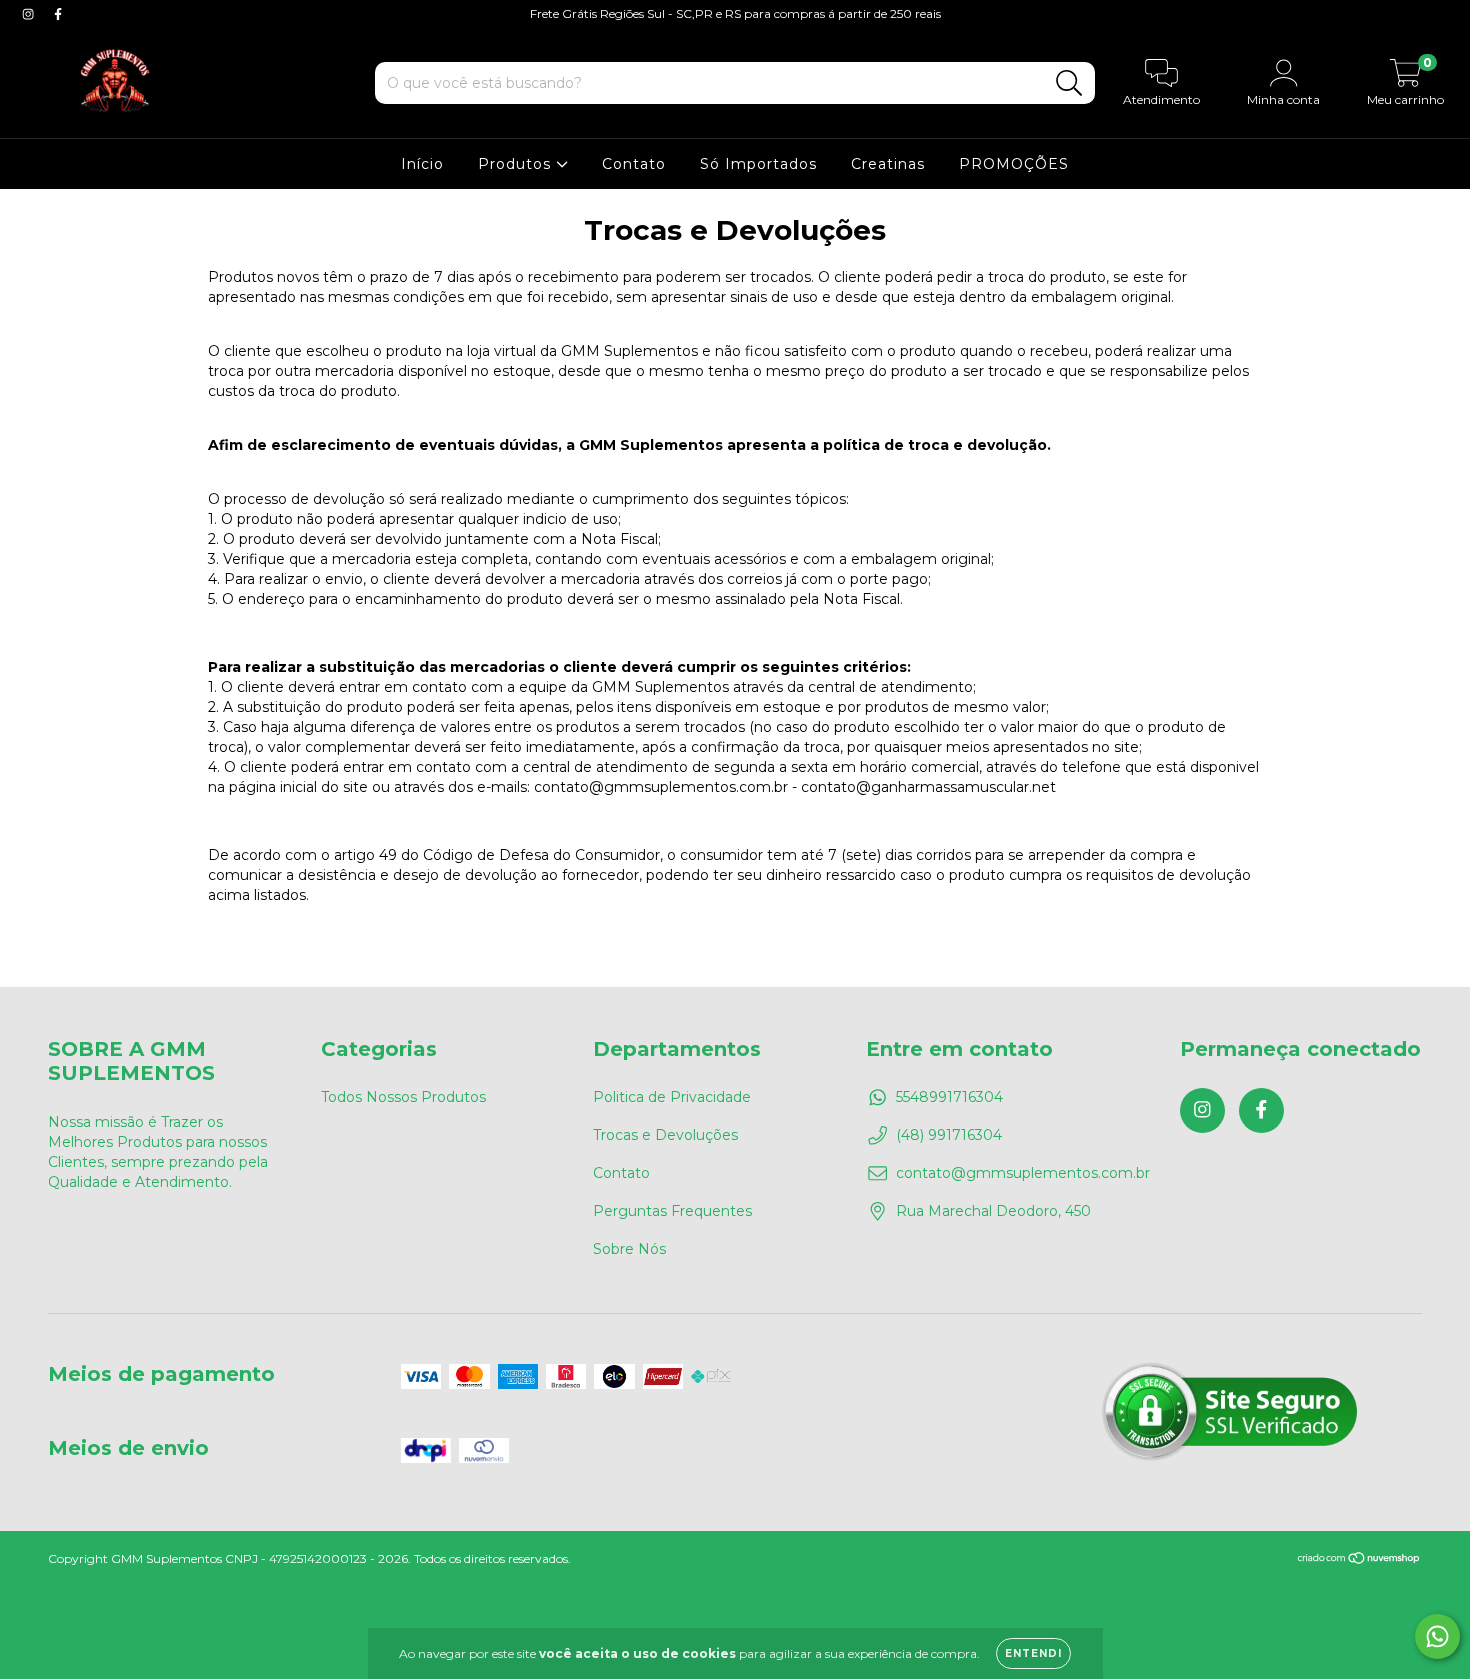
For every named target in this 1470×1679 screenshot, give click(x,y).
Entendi (1033, 1653)
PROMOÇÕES (1014, 164)
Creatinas (888, 164)
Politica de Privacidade (672, 1097)
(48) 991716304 (949, 1135)
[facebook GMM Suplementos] (58, 14)
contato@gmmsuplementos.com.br (1023, 1173)
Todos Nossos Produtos (403, 1097)
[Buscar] (1069, 83)
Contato (634, 164)
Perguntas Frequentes (672, 1211)
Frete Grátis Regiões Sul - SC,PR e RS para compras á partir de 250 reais (735, 13)
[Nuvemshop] (1359, 1560)
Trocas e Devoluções (665, 1135)
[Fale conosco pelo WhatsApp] (1437, 1636)
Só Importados (758, 164)
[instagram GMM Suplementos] (30, 14)
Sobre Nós (629, 1249)
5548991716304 (949, 1097)
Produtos (517, 164)
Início (422, 164)
